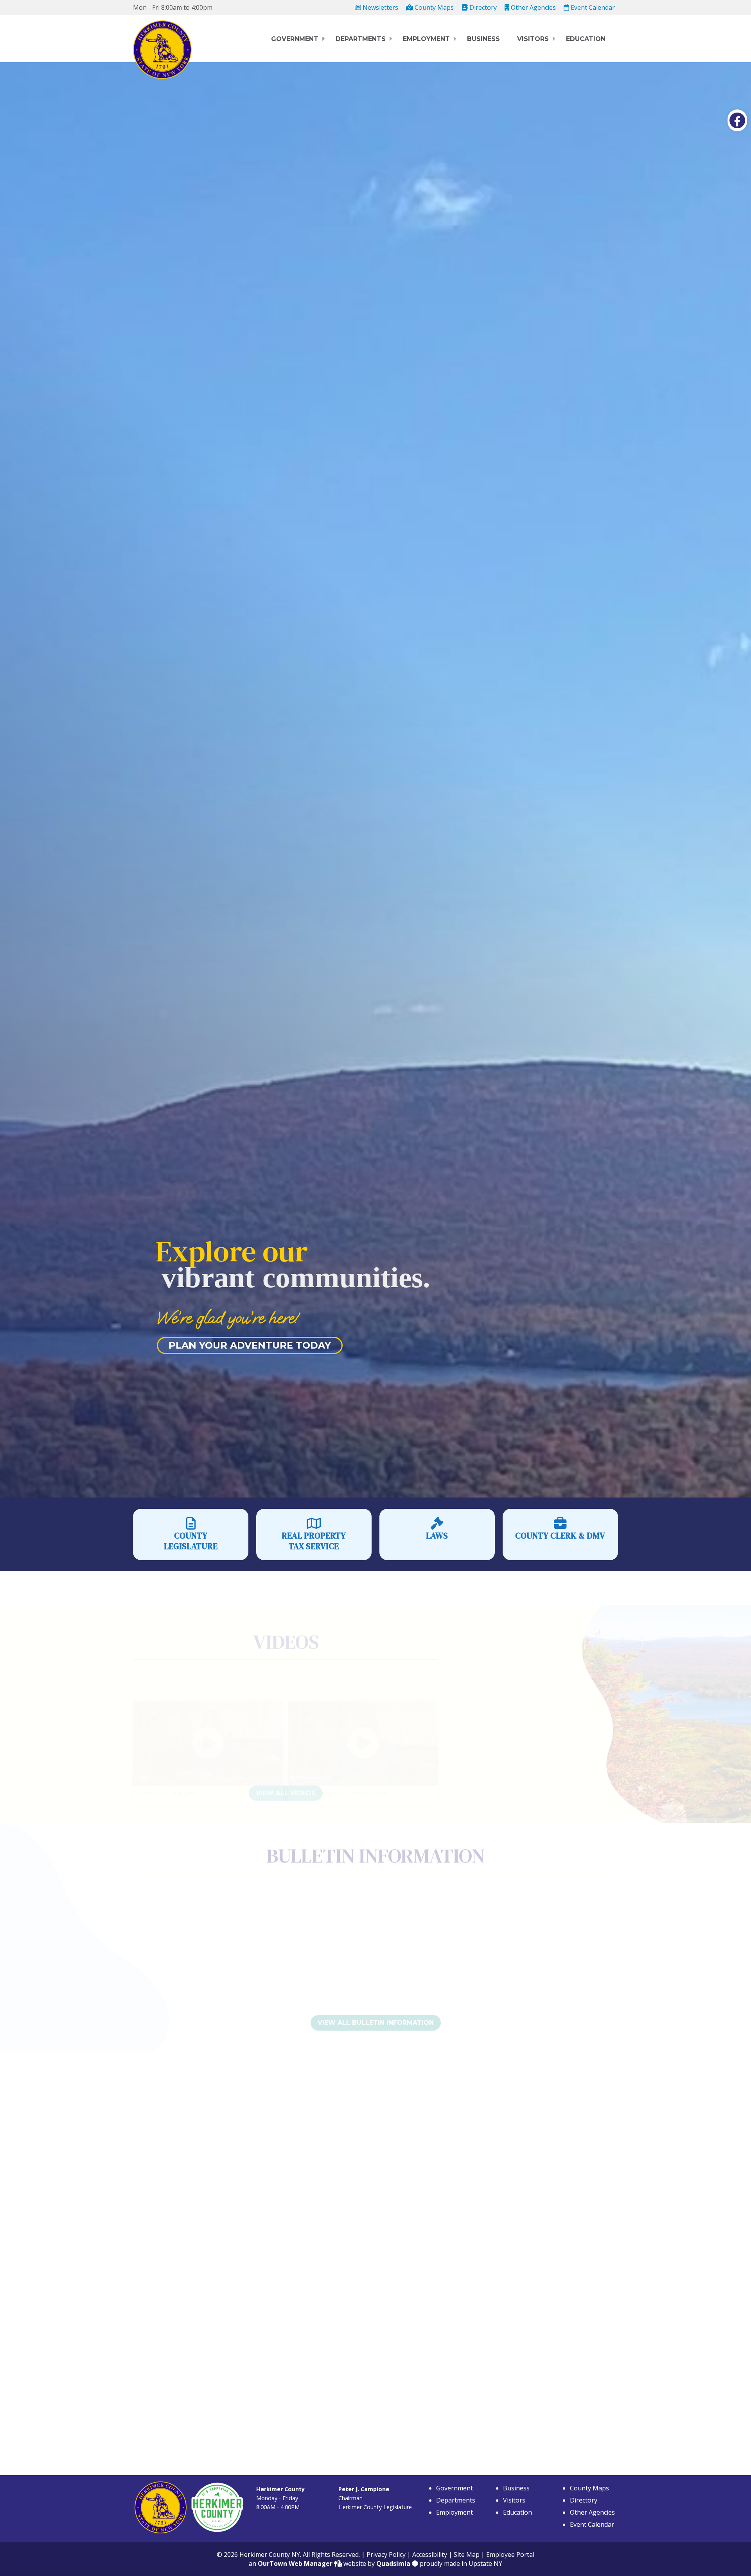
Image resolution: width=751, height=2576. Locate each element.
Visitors (533, 39)
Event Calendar (592, 7)
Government (295, 39)
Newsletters (380, 7)
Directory (482, 7)
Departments (361, 39)
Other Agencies (533, 7)
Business (483, 39)
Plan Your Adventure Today (250, 1345)
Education (586, 39)
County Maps (433, 7)
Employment (426, 39)
